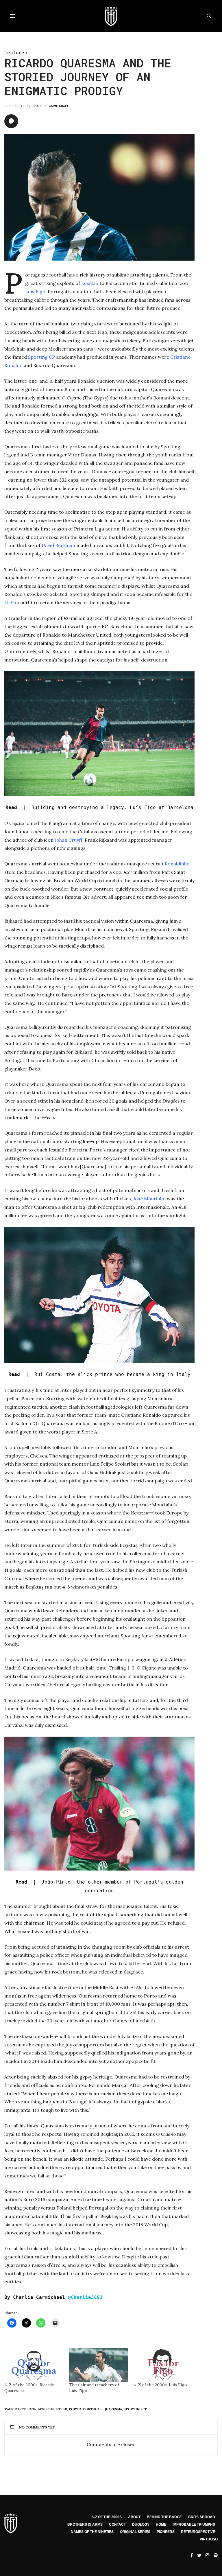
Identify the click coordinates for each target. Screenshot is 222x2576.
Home (161, 2525)
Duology (141, 2525)
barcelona (25, 2409)
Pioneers (166, 2532)
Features (16, 52)
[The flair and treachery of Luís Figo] (99, 2365)
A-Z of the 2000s (107, 2517)
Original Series (135, 2532)
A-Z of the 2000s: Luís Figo (160, 2385)
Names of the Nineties (92, 2532)
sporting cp (135, 2409)
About (134, 2517)
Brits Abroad (202, 2517)
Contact (117, 2525)
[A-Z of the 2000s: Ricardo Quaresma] (34, 2365)
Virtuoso (209, 2539)
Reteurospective (198, 2532)
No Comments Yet (37, 2427)
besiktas (46, 2409)
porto (75, 2409)
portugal (92, 2409)
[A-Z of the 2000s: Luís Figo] (163, 2365)
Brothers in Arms (85, 2525)
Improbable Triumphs (194, 2525)
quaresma (113, 2409)
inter (62, 2409)
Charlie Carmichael (51, 106)
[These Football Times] (111, 16)
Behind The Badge (164, 2517)
